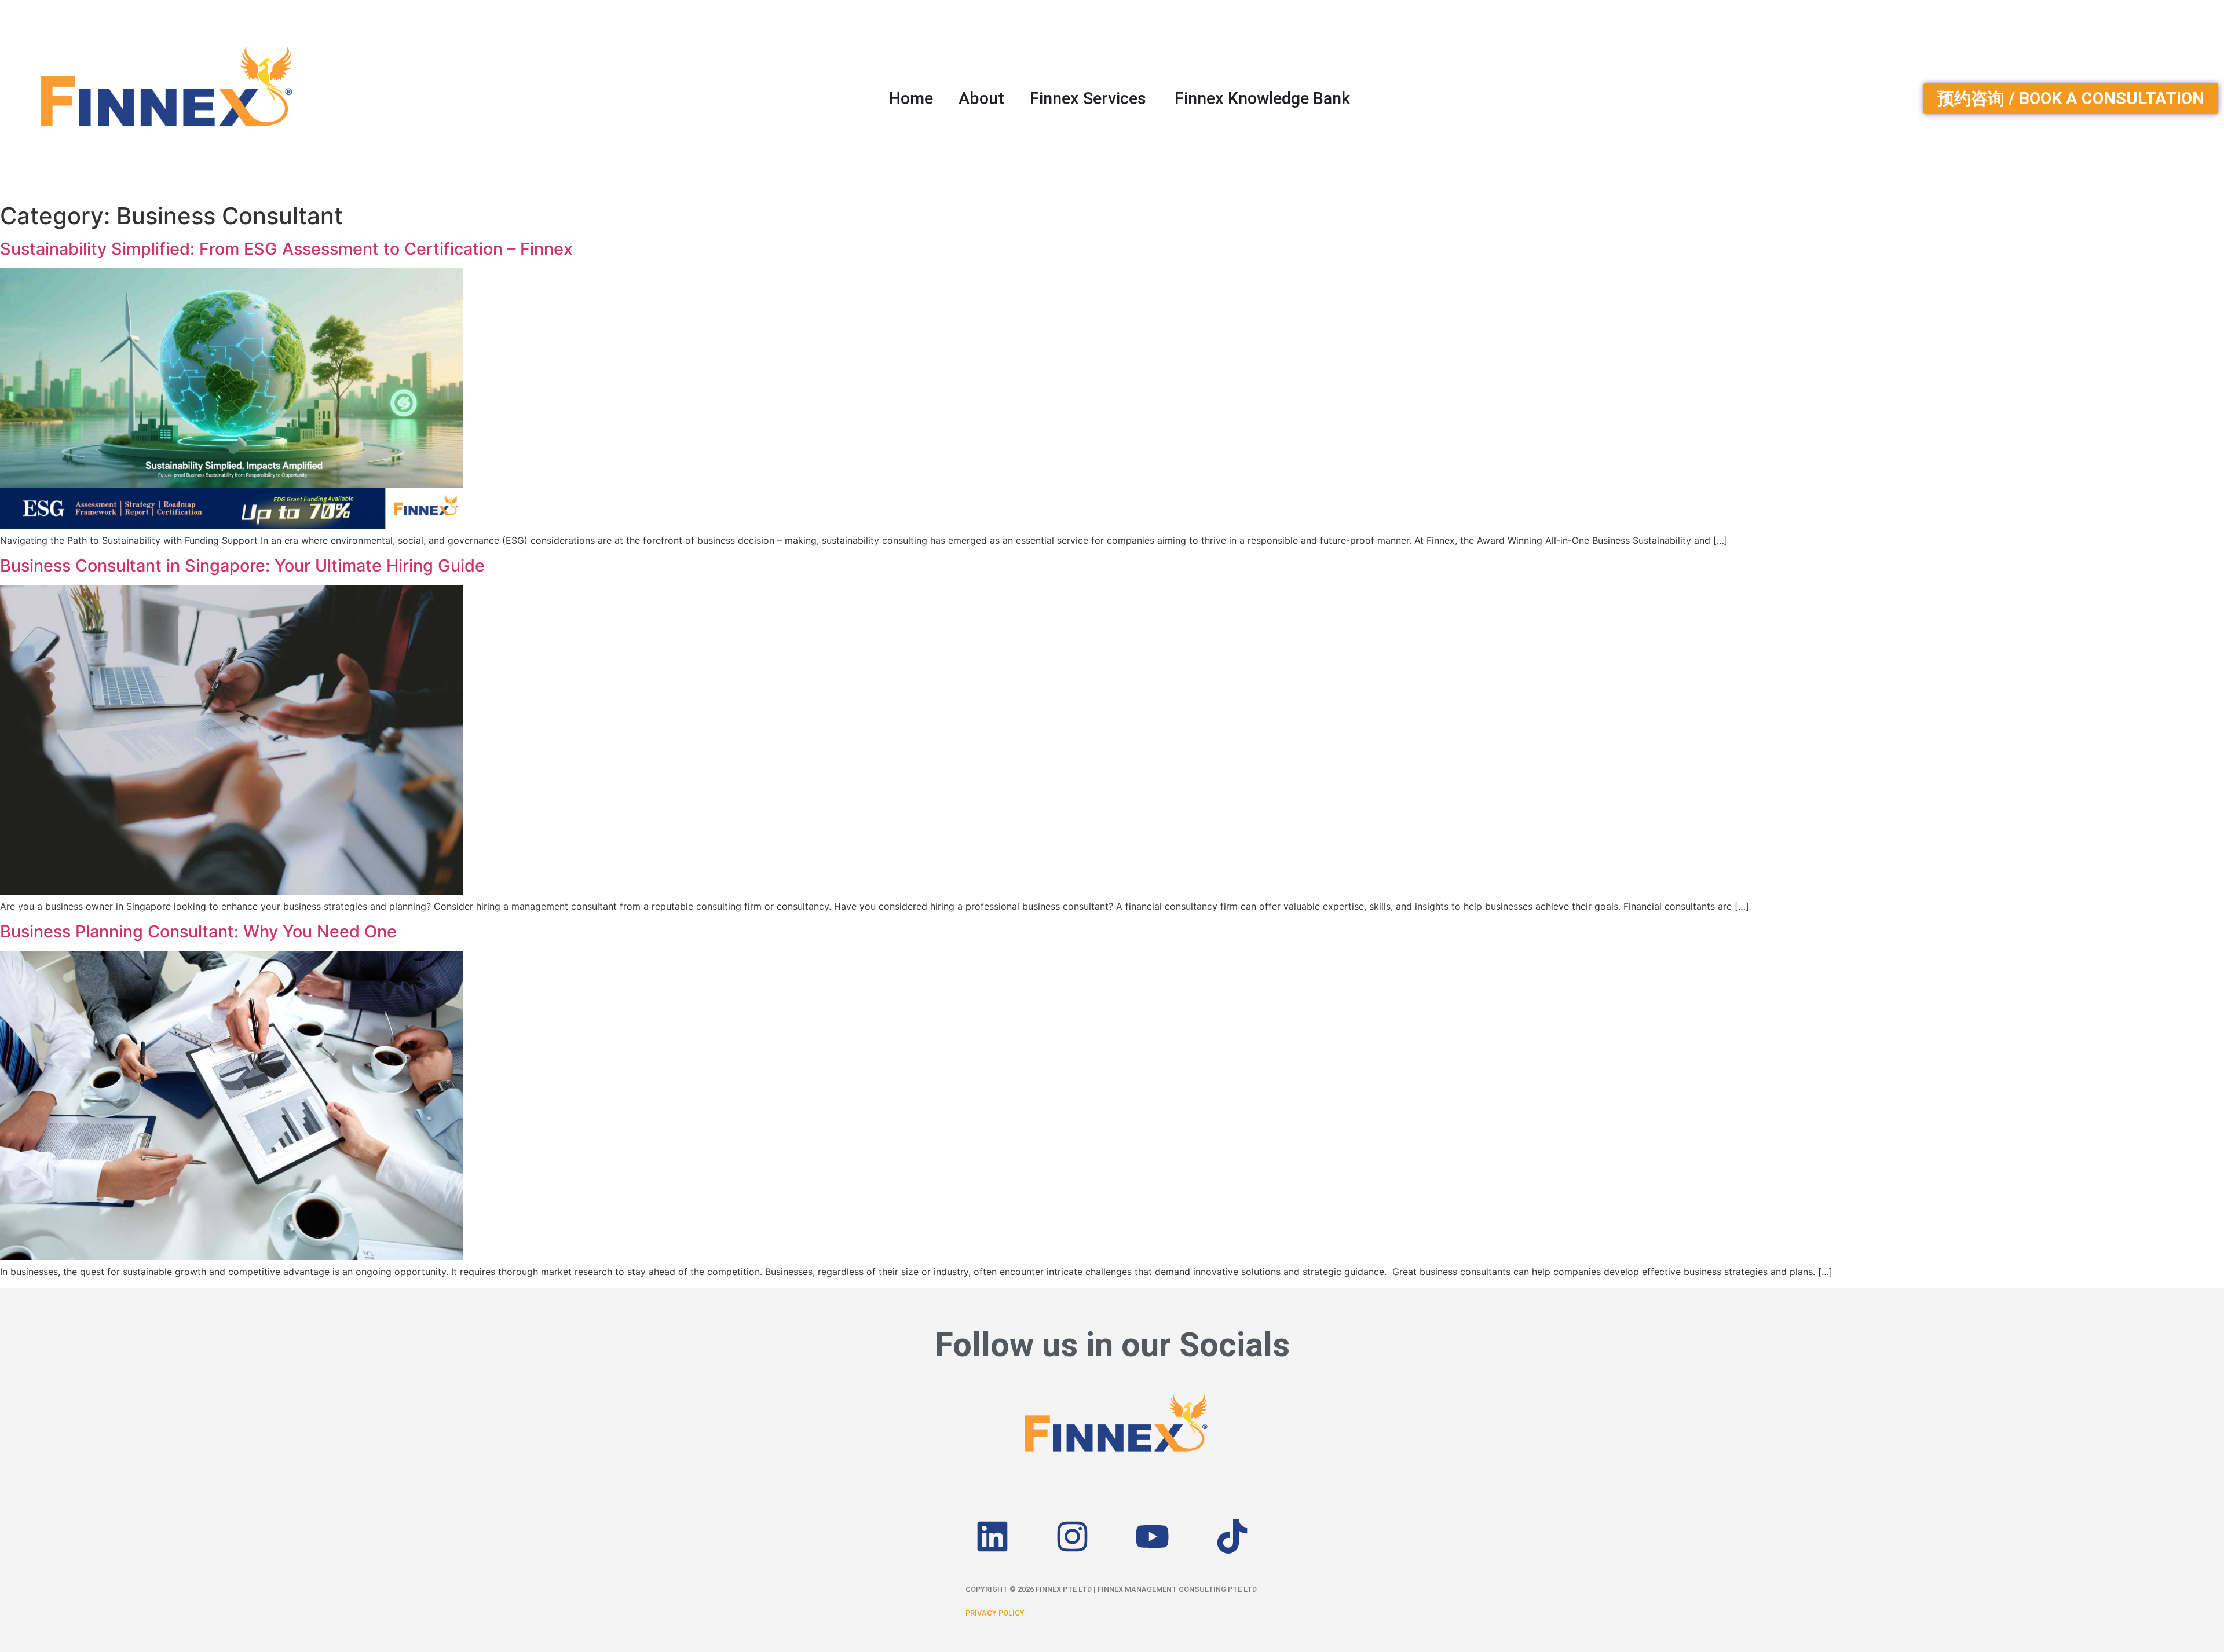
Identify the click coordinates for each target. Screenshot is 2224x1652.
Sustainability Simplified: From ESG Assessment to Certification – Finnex (286, 249)
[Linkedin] (992, 1536)
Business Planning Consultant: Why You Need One (198, 931)
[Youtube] (1152, 1536)
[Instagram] (1072, 1536)
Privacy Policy (995, 1613)
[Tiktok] (1232, 1536)
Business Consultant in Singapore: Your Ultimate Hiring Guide (242, 565)
